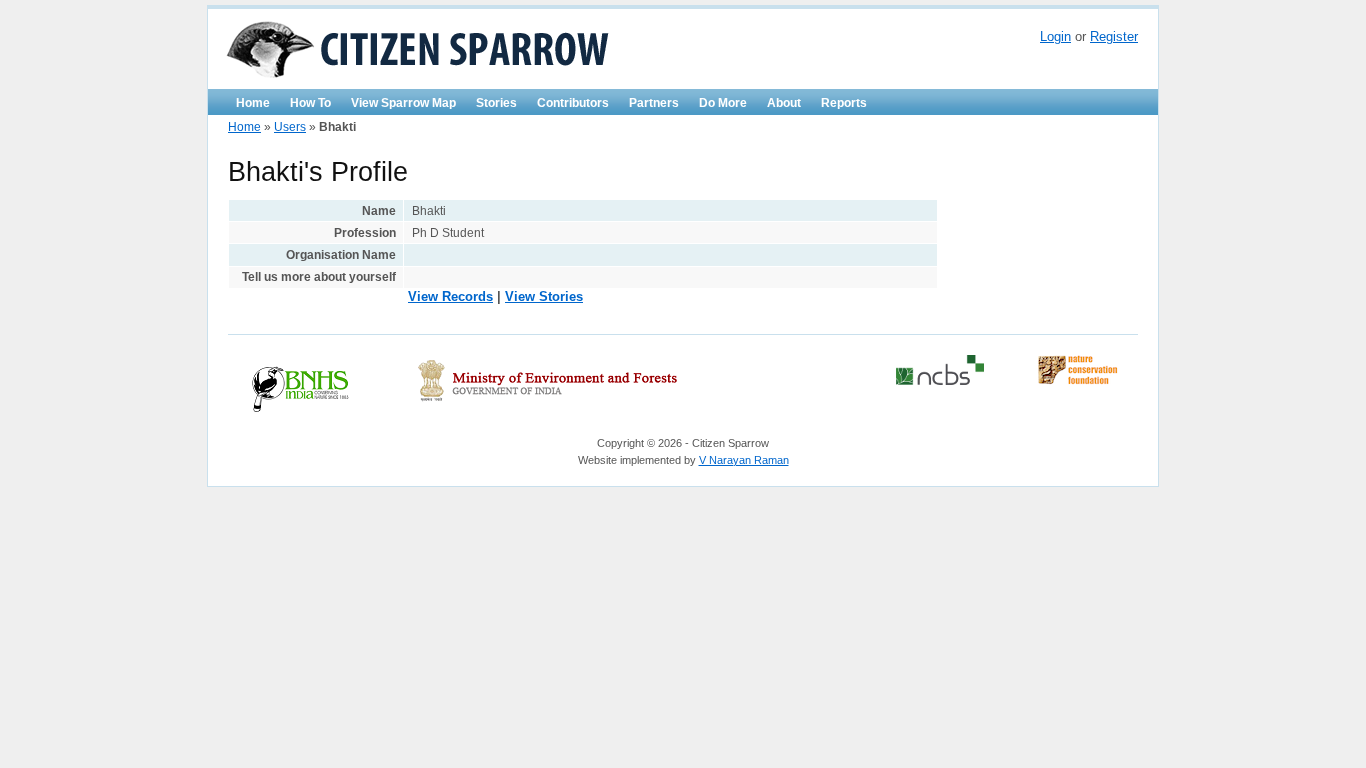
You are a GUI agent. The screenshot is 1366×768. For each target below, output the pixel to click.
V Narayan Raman (744, 460)
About (784, 103)
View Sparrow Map (403, 103)
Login (1055, 36)
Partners (654, 103)
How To (310, 103)
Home (253, 103)
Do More (723, 103)
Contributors (573, 103)
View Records (450, 296)
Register (1114, 36)
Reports (844, 103)
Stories (496, 103)
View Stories (544, 296)
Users (290, 127)
